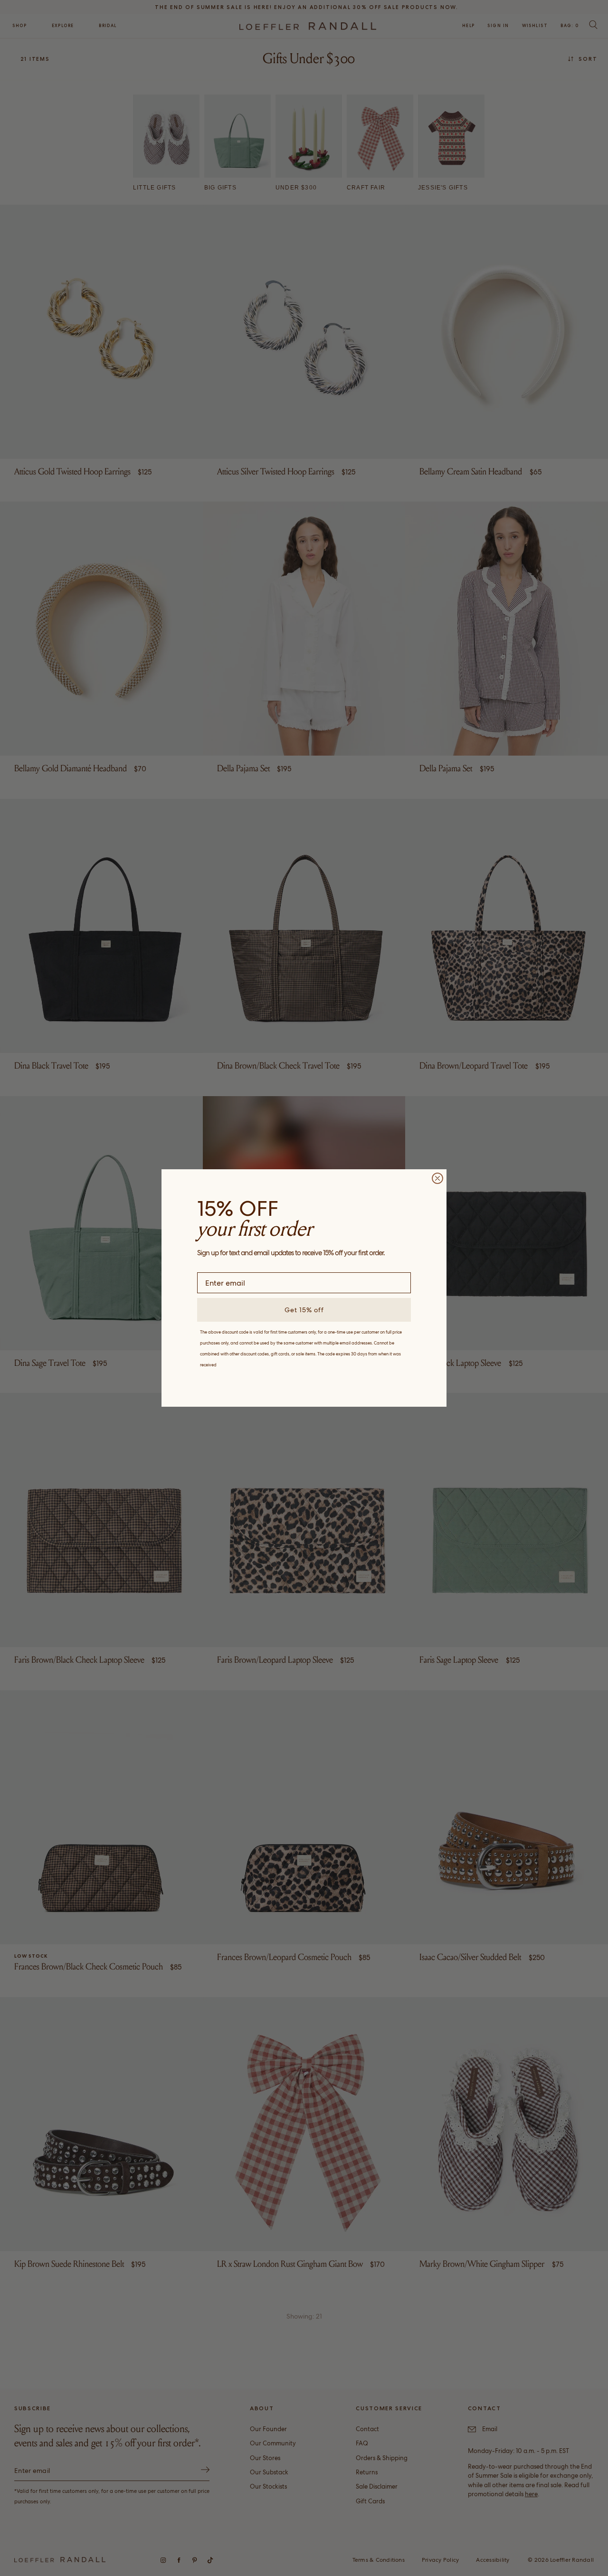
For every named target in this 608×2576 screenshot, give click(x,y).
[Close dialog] (437, 1178)
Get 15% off (304, 1310)
